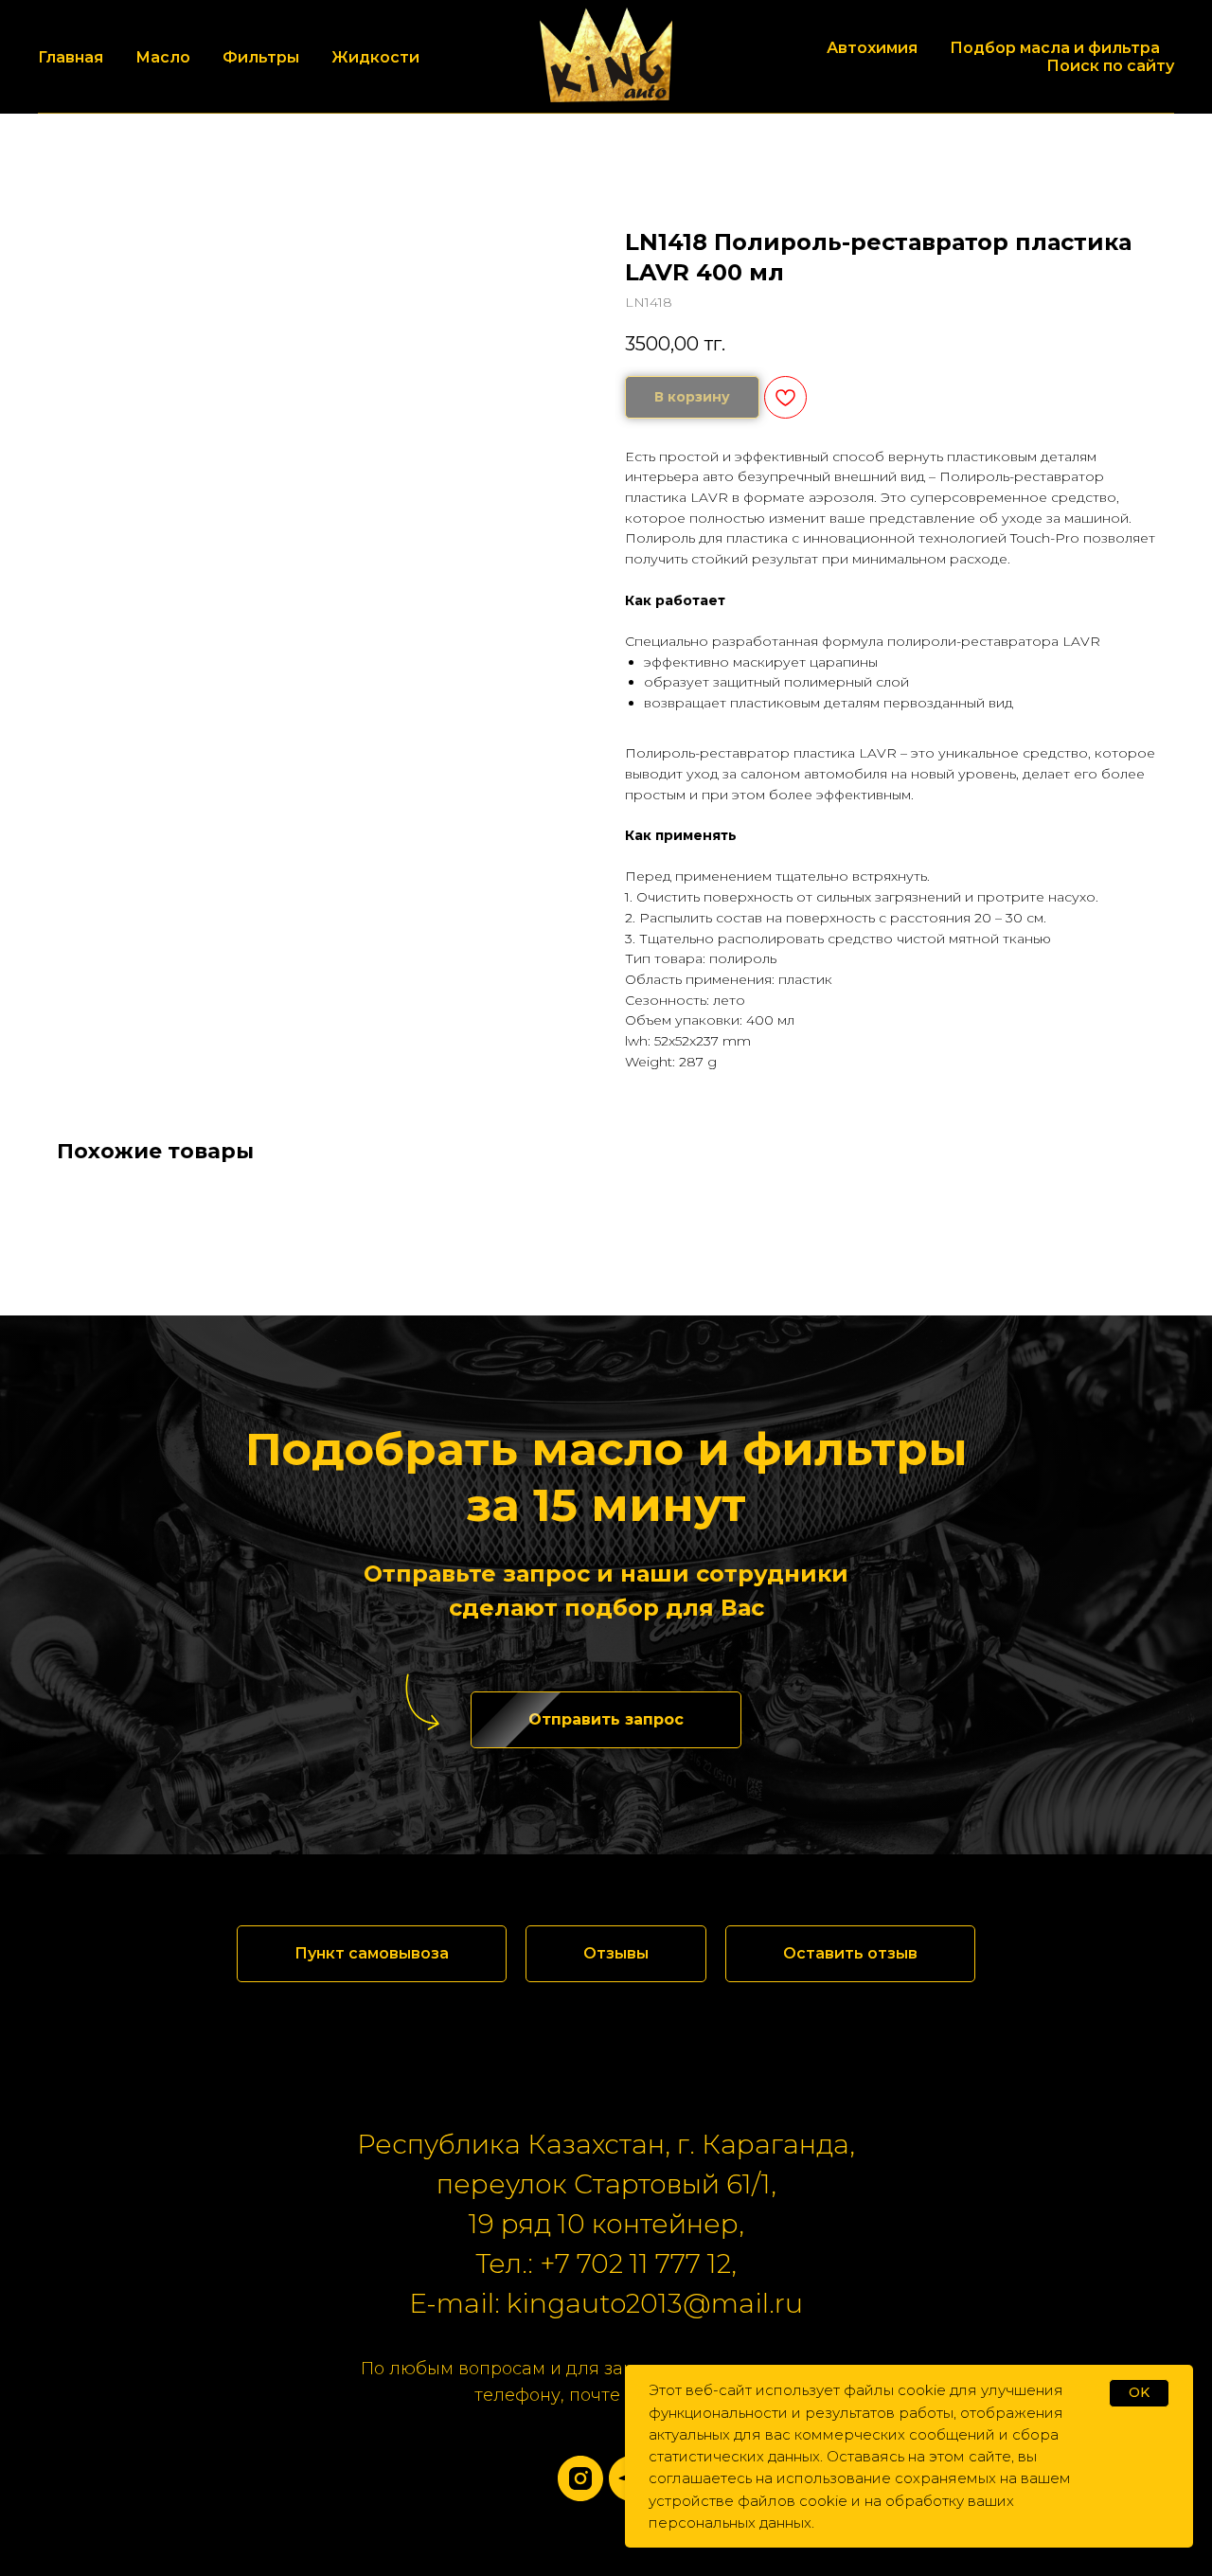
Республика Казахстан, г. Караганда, (606, 2144)
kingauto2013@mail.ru (655, 2303)
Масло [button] (163, 57)
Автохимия (872, 48)
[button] (606, 1720)
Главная (71, 57)
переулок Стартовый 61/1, (606, 2184)
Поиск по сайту (1110, 66)
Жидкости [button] (375, 57)
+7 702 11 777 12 (635, 2263)
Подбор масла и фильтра (1055, 48)
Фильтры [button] (261, 57)
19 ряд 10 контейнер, (606, 2224)
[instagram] (580, 2478)
